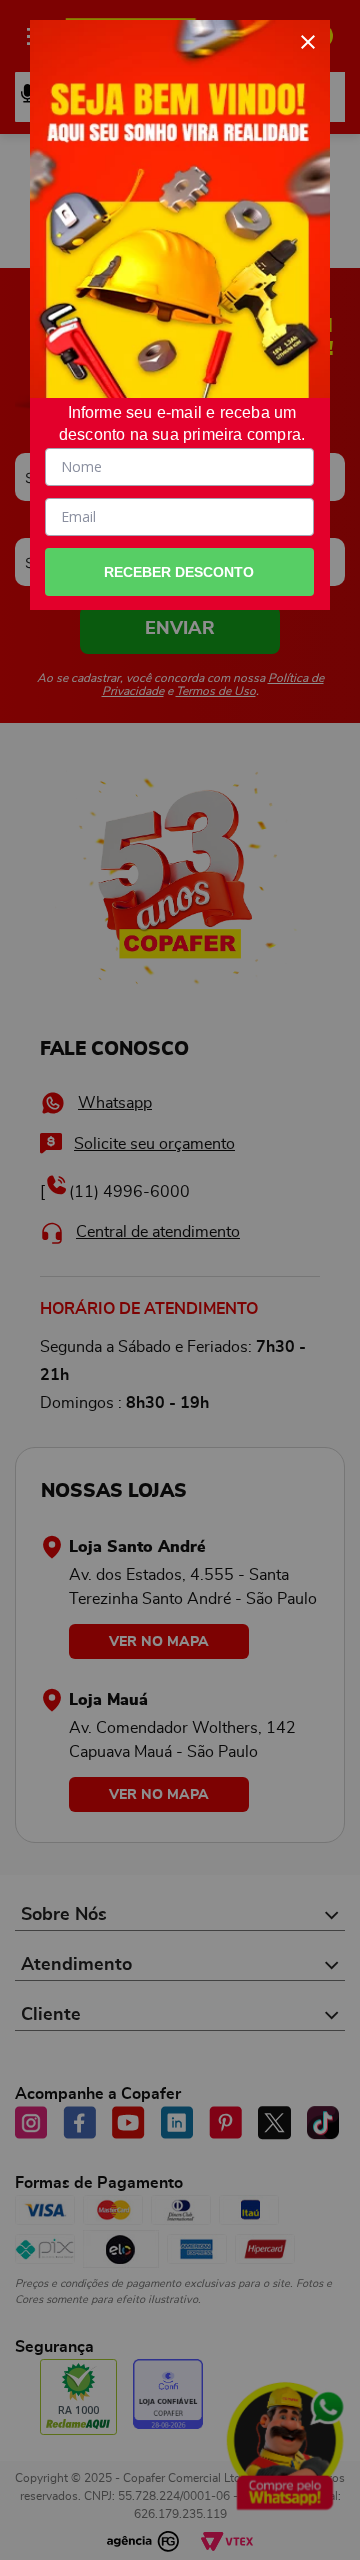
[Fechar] (308, 42)
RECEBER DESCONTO (179, 572)
